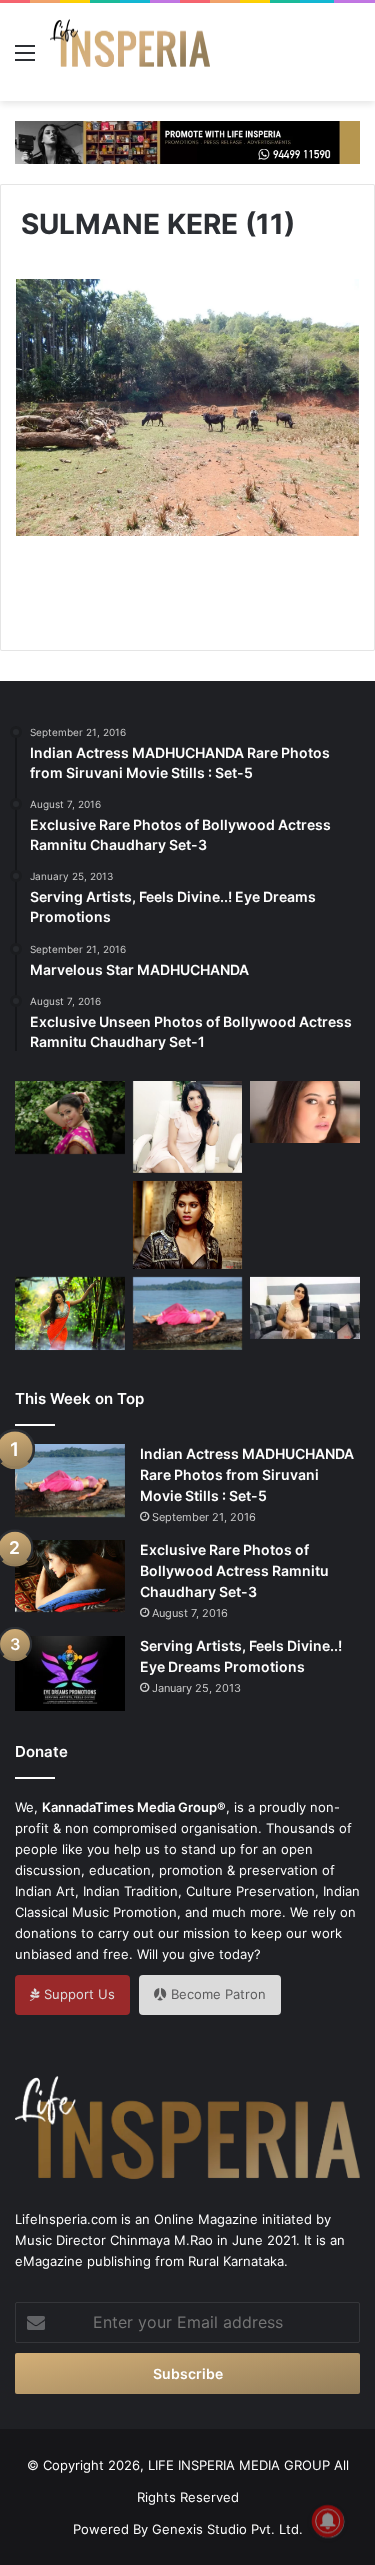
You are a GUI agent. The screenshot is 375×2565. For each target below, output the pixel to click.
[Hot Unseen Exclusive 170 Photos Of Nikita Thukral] (305, 1220)
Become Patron (216, 1994)
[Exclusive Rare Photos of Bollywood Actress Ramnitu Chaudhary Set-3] (70, 1576)
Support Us (77, 1994)
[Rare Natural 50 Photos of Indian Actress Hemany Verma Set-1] (188, 1127)
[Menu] (25, 59)
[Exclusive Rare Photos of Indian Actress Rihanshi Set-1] (305, 1112)
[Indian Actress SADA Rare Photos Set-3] (70, 1117)
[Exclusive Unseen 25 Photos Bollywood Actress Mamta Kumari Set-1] (188, 1225)
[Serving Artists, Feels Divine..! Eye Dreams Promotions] (70, 1673)
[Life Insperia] (130, 52)
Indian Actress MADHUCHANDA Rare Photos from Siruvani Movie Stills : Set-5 (247, 1474)
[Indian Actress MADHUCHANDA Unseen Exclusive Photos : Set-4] (70, 1215)
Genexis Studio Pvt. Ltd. (227, 2529)
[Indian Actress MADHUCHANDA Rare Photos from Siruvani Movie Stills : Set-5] (188, 1313)
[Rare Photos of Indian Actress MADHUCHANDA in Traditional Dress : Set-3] (70, 1313)
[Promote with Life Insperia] (187, 141)
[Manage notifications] (328, 2521)
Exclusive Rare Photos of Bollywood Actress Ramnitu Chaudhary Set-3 (234, 1570)
